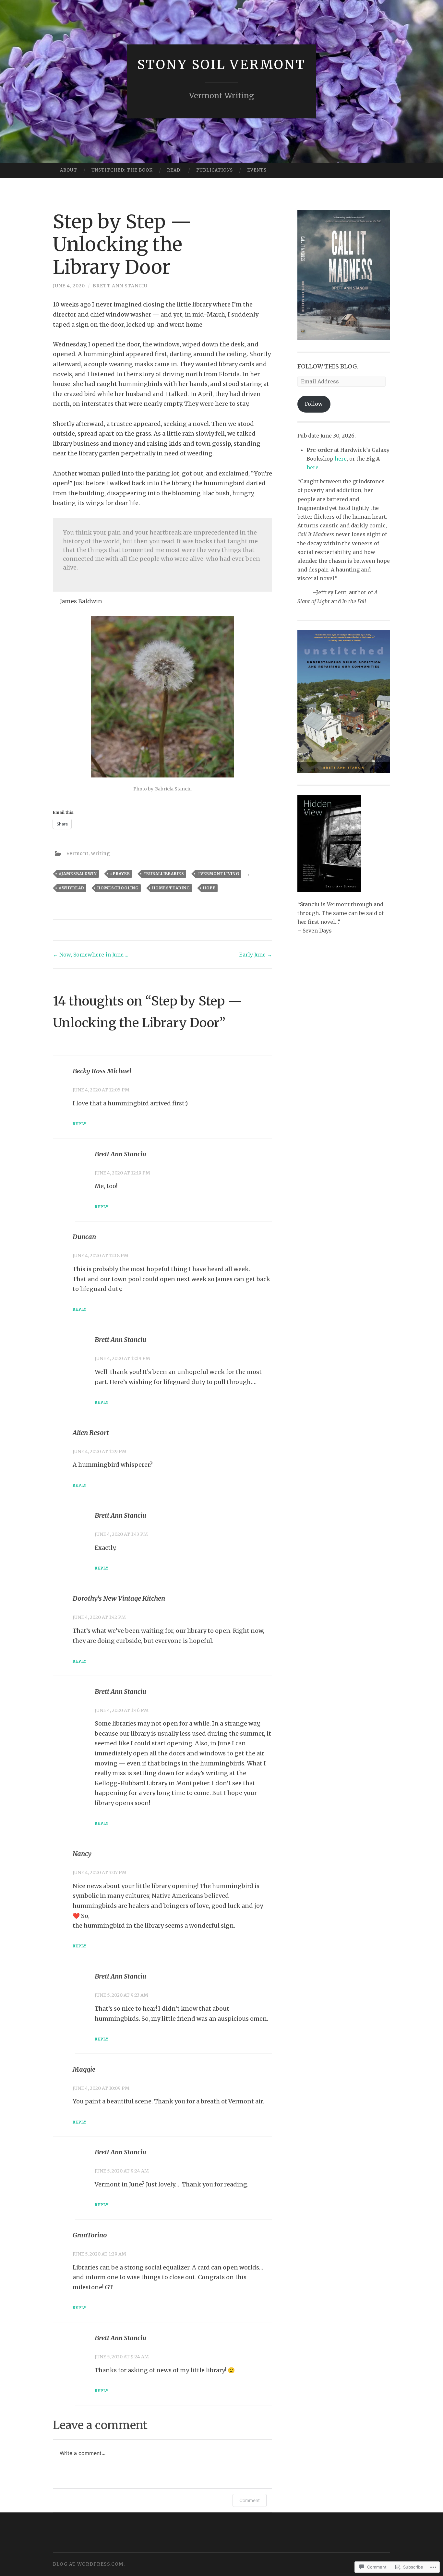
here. (313, 467)
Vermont (78, 853)
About (69, 170)
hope (209, 888)
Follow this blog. (328, 366)
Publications (215, 170)
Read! (174, 170)
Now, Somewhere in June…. (91, 955)
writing (101, 853)
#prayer (120, 874)
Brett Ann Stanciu (120, 286)
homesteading (171, 888)
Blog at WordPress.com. (89, 2564)
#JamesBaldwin (78, 874)
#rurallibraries (164, 874)
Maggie (84, 2069)
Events (257, 170)
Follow (314, 404)
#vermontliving (218, 874)
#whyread (72, 888)
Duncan (84, 1237)
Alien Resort (91, 1432)
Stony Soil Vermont (221, 65)
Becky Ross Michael (102, 1071)
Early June (256, 955)
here (341, 459)
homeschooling (118, 888)
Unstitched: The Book (122, 170)
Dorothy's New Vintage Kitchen (119, 1598)
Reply (80, 1124)
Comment (250, 2500)
